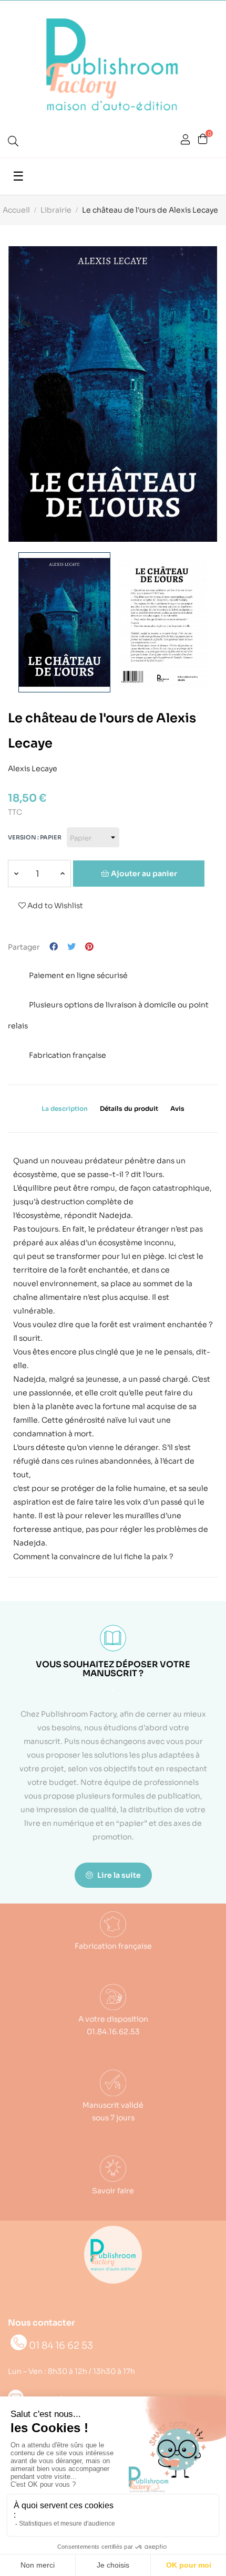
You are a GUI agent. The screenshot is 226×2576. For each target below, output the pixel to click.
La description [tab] (65, 1108)
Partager (54, 947)
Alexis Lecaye (33, 767)
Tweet (71, 947)
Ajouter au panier (143, 874)
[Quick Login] (186, 141)
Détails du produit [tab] (129, 1108)
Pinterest (89, 947)
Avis (177, 1108)
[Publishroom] (113, 2255)
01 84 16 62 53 (61, 2346)
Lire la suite (118, 1875)
